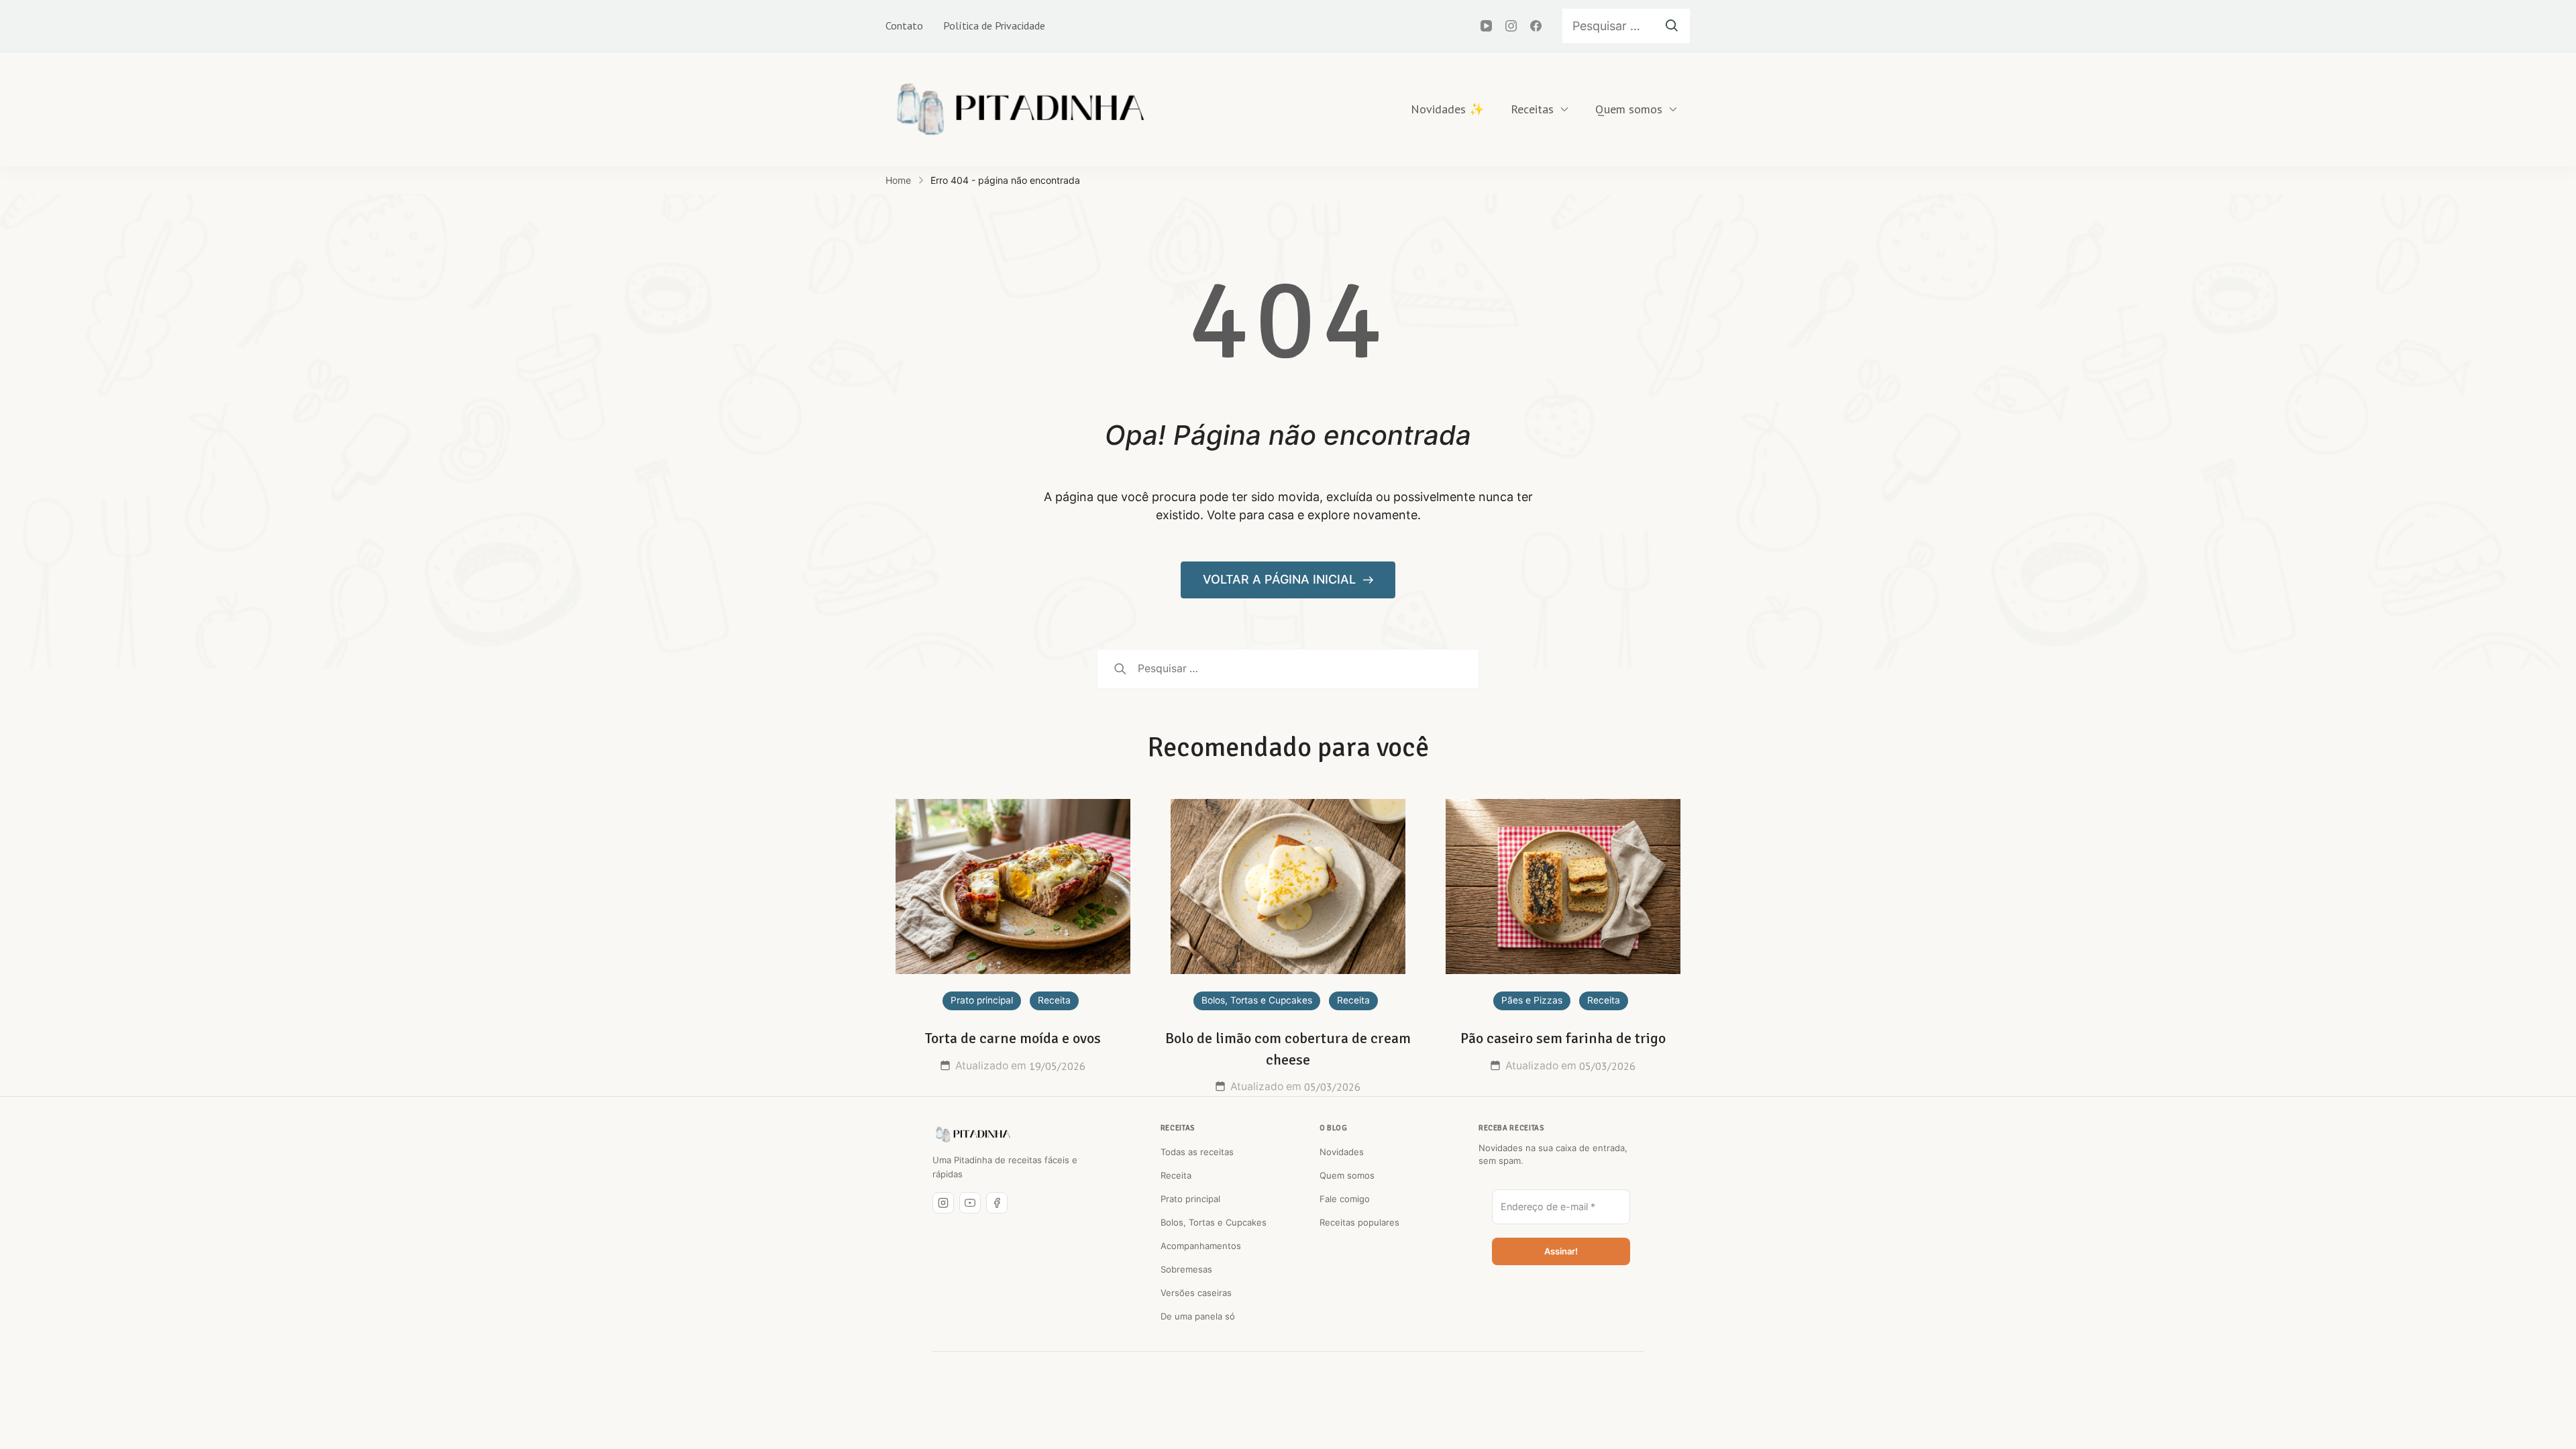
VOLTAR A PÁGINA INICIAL (1281, 579)
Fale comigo (1345, 1199)
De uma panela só (1198, 1316)
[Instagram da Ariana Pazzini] (943, 1203)
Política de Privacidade (994, 25)
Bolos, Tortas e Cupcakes (1257, 1000)
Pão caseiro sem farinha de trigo (1563, 1038)
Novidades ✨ (1447, 109)
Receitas (1532, 109)
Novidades (1342, 1152)
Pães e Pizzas (1532, 1000)
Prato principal (982, 1000)
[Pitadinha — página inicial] (973, 1134)
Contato (904, 25)
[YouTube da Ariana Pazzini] (970, 1203)
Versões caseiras (1196, 1293)
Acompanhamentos (1201, 1246)
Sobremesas (1186, 1269)
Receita (1054, 1000)
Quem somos (1629, 109)
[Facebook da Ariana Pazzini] (997, 1203)
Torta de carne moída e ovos (1013, 1038)
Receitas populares (1359, 1222)
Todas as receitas (1197, 1152)
